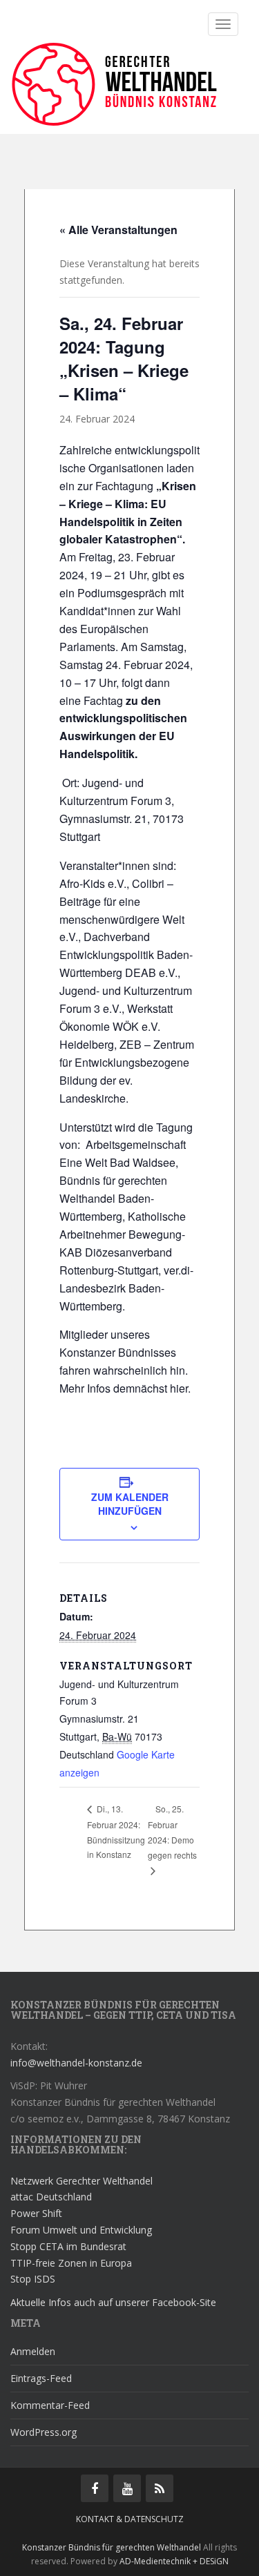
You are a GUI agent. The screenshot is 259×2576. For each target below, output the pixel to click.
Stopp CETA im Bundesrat (68, 2246)
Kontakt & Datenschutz (130, 2519)
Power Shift (36, 2213)
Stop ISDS (33, 2279)
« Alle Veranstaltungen (118, 230)
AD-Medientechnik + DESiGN (174, 2561)
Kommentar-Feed (50, 2405)
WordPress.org (44, 2432)
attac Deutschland (51, 2197)
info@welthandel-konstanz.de (76, 2063)
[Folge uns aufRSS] (160, 2488)
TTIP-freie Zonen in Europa (71, 2263)
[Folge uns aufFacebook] (95, 2488)
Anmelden (33, 2351)
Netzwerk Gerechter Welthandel (81, 2181)
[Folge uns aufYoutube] (127, 2488)
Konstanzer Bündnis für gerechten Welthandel (113, 2547)
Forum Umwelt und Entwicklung (81, 2230)
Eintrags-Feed (41, 2378)
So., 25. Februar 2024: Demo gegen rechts (172, 1832)
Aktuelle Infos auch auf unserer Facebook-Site (113, 2302)
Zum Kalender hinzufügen (130, 1504)
